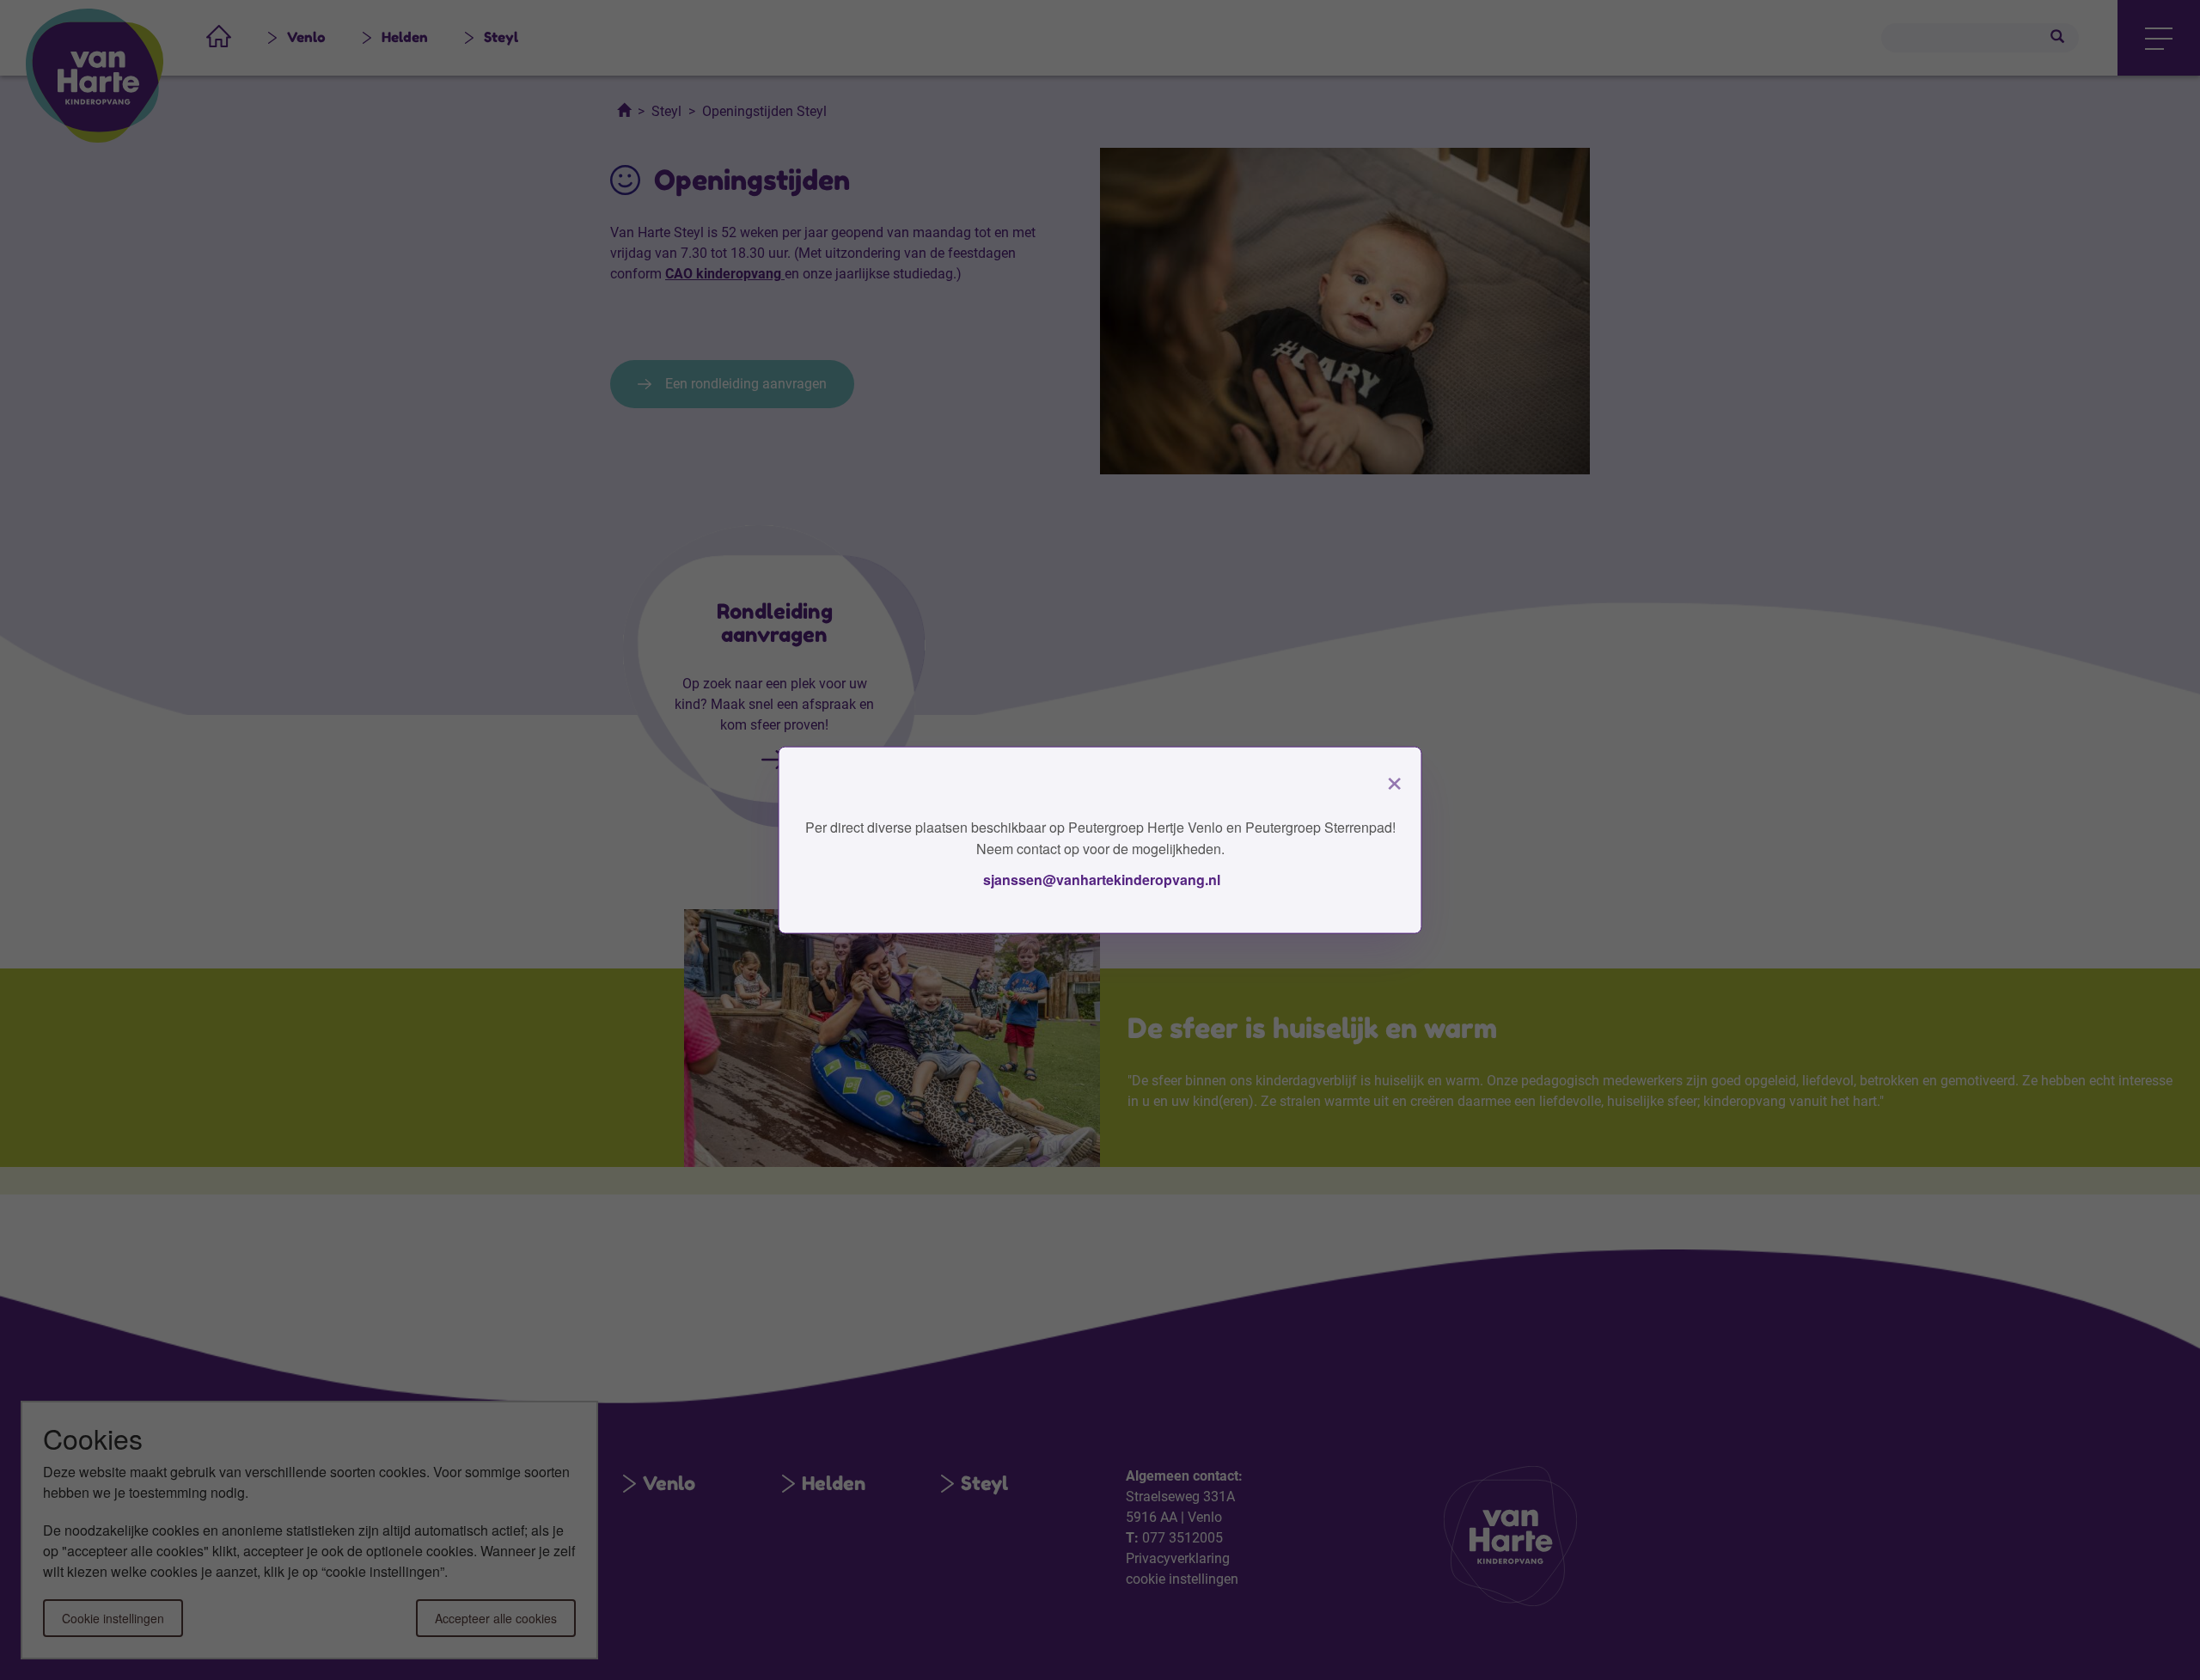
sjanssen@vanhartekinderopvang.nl (1100, 879)
